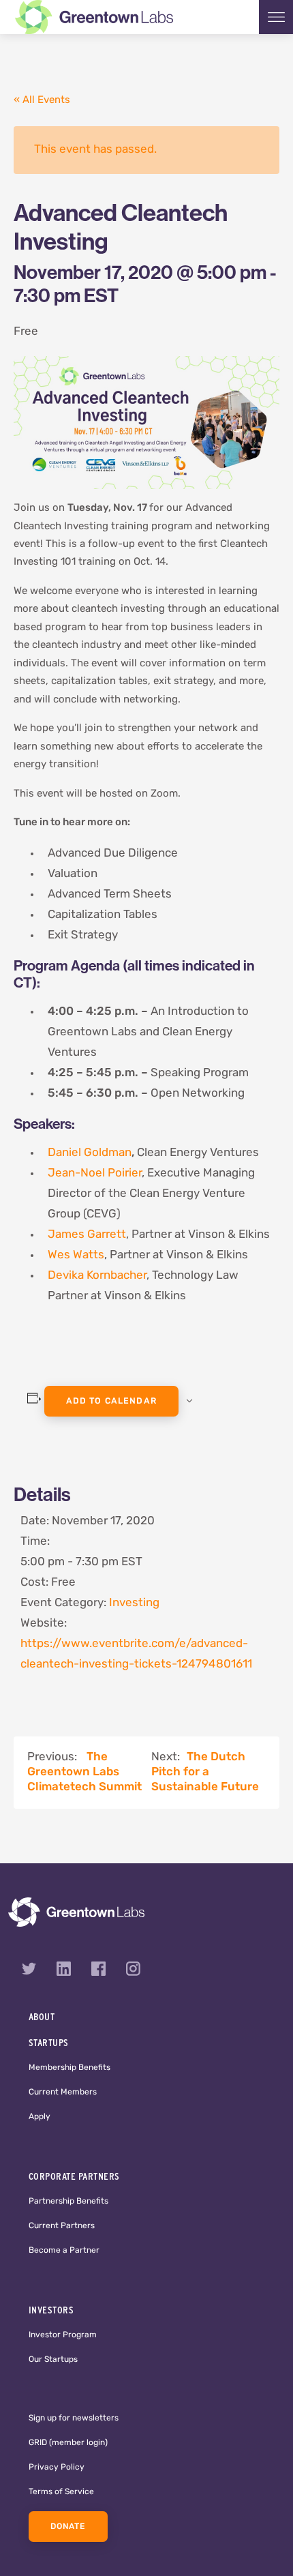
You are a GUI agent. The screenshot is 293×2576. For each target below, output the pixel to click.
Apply (40, 2117)
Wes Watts (76, 1255)
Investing (134, 1603)
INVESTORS (51, 2310)
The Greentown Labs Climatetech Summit (84, 1772)
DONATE (68, 2527)
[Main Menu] (276, 17)
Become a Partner (64, 2251)
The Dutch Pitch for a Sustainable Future (205, 1772)
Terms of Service (61, 2492)
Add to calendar (111, 1402)
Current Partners (62, 2226)
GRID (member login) (68, 2443)
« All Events (42, 101)
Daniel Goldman (90, 1153)
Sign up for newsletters (74, 2418)
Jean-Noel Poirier (95, 1173)
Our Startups (53, 2360)
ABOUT (42, 2017)
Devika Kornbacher (97, 1276)
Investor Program (63, 2335)
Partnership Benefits (68, 2202)
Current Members (63, 2092)
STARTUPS (49, 2043)
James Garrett (87, 1235)
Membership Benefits (70, 2068)
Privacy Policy (57, 2468)
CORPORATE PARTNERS (74, 2176)
